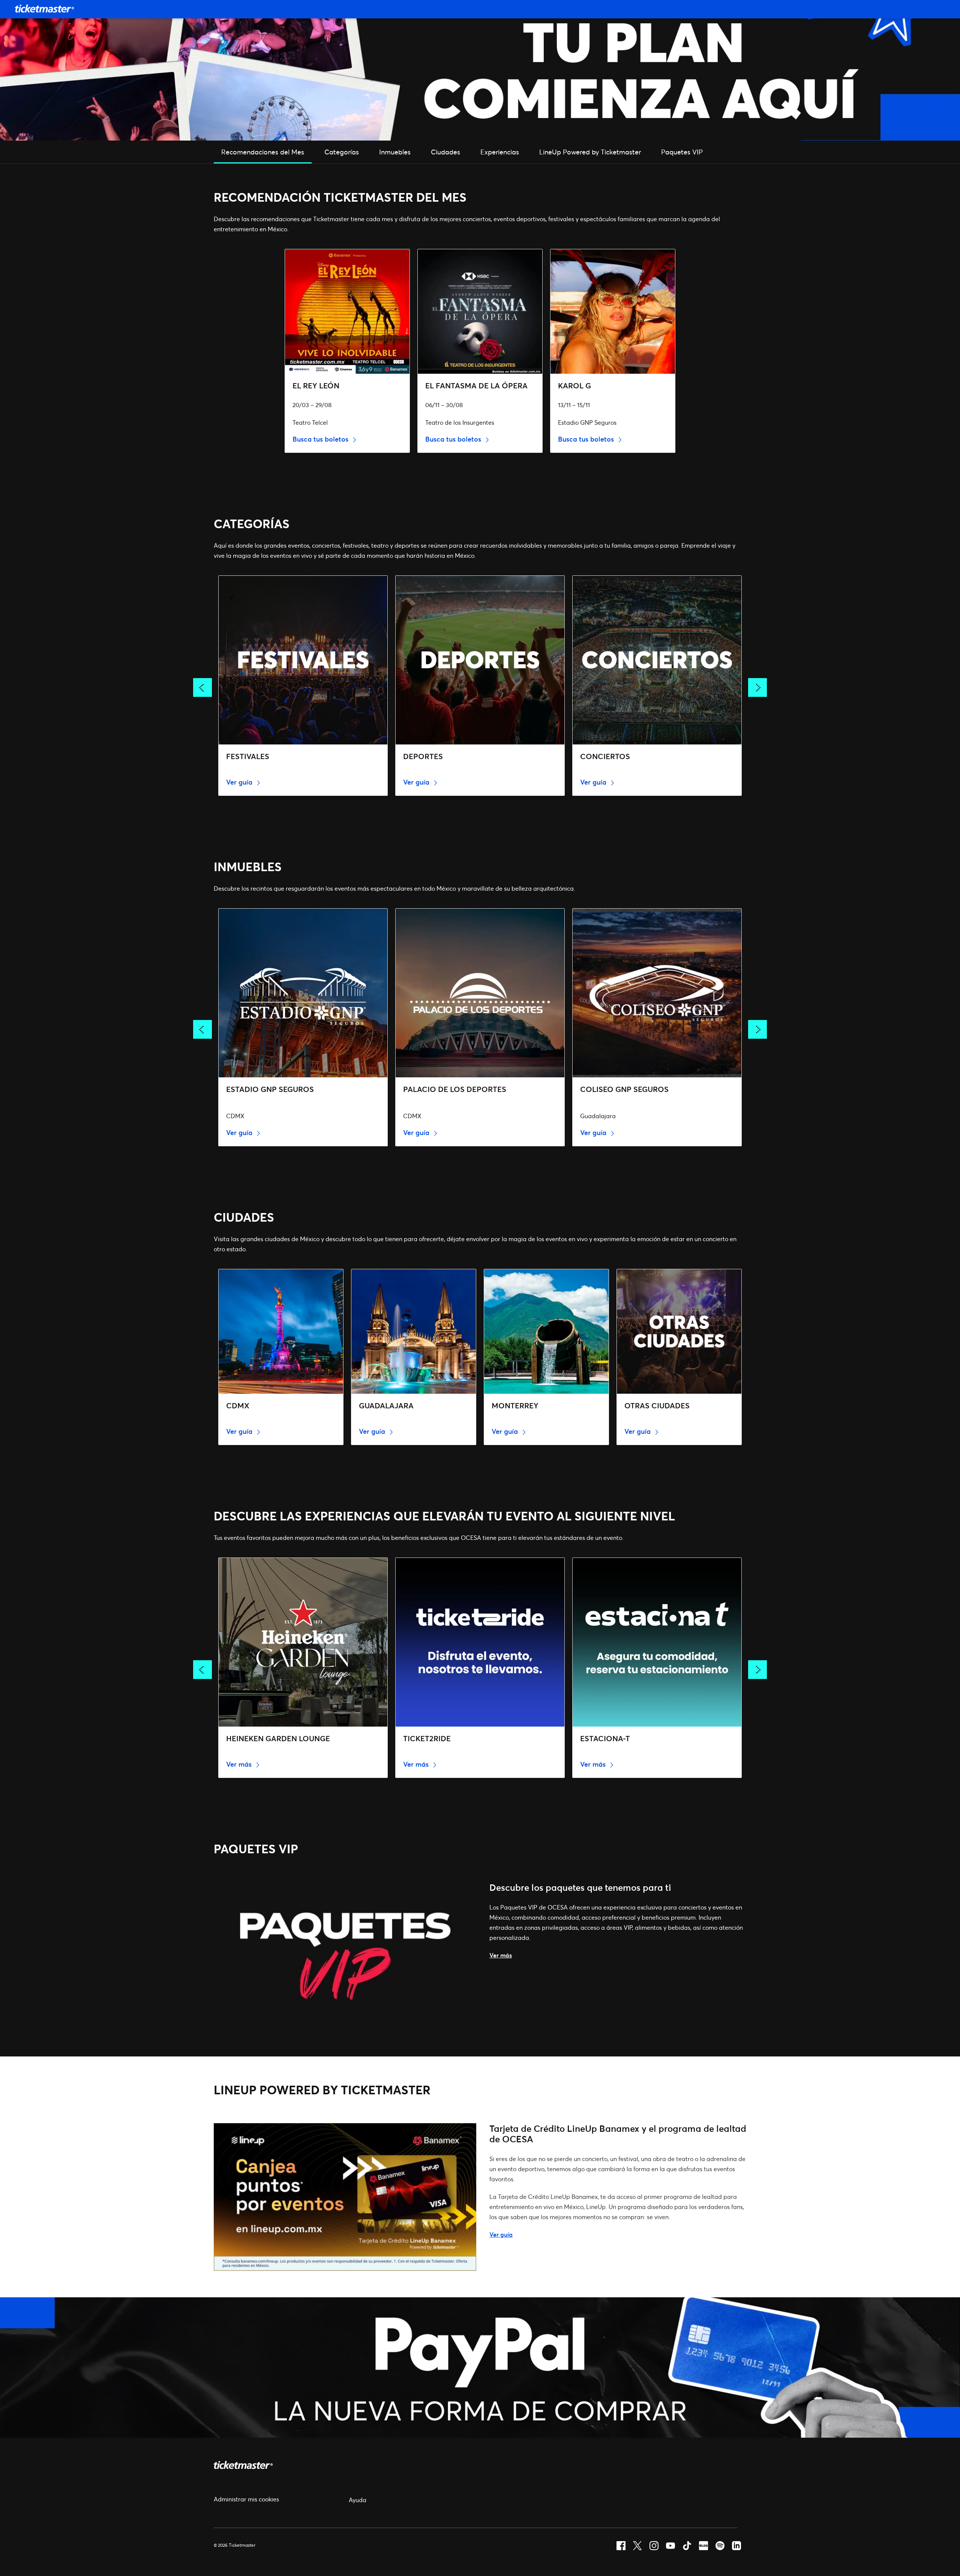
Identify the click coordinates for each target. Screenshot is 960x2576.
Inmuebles (395, 152)
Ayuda (358, 2500)
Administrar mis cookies (246, 2499)
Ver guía (240, 782)
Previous (202, 687)
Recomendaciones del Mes (263, 152)
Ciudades (445, 152)
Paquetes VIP (682, 152)
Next (757, 687)
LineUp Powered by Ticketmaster (590, 152)
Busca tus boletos (321, 439)
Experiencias (500, 152)
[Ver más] (345, 2028)
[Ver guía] (345, 2268)
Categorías (342, 152)
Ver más (240, 1764)
